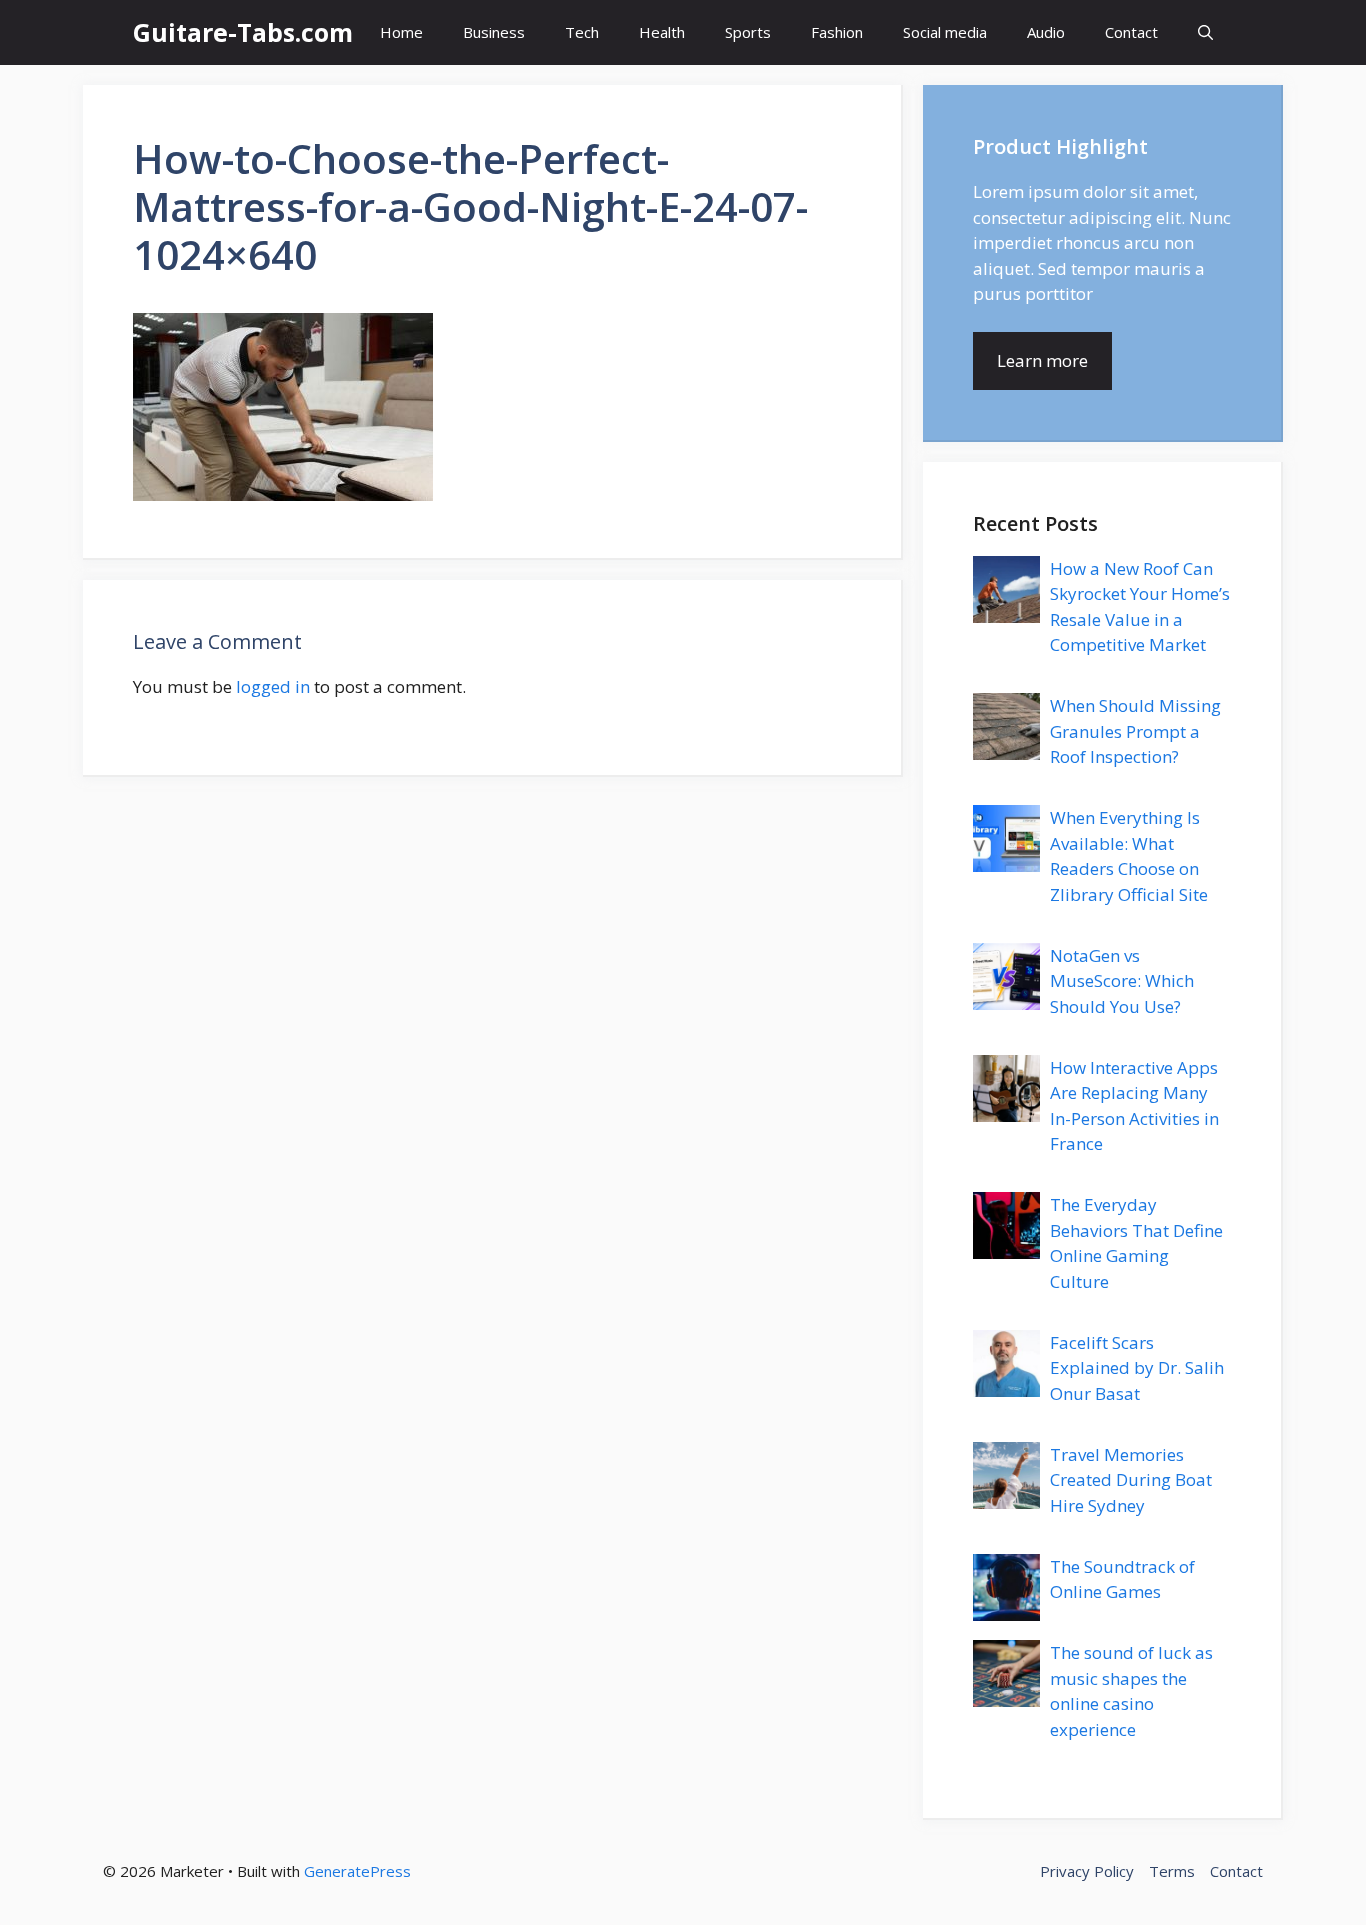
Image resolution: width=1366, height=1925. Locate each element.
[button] (1205, 32)
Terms (1172, 1871)
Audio (1046, 32)
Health (662, 32)
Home (401, 32)
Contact (1131, 32)
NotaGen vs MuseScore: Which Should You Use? (1122, 981)
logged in (273, 686)
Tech (582, 32)
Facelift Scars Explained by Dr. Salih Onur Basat (1137, 1368)
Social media (945, 32)
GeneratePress (357, 1871)
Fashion (837, 32)
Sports (748, 32)
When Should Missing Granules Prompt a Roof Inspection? (1135, 731)
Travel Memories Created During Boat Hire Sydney (1131, 1480)
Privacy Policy (1087, 1871)
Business (494, 32)
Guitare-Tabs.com (243, 32)
